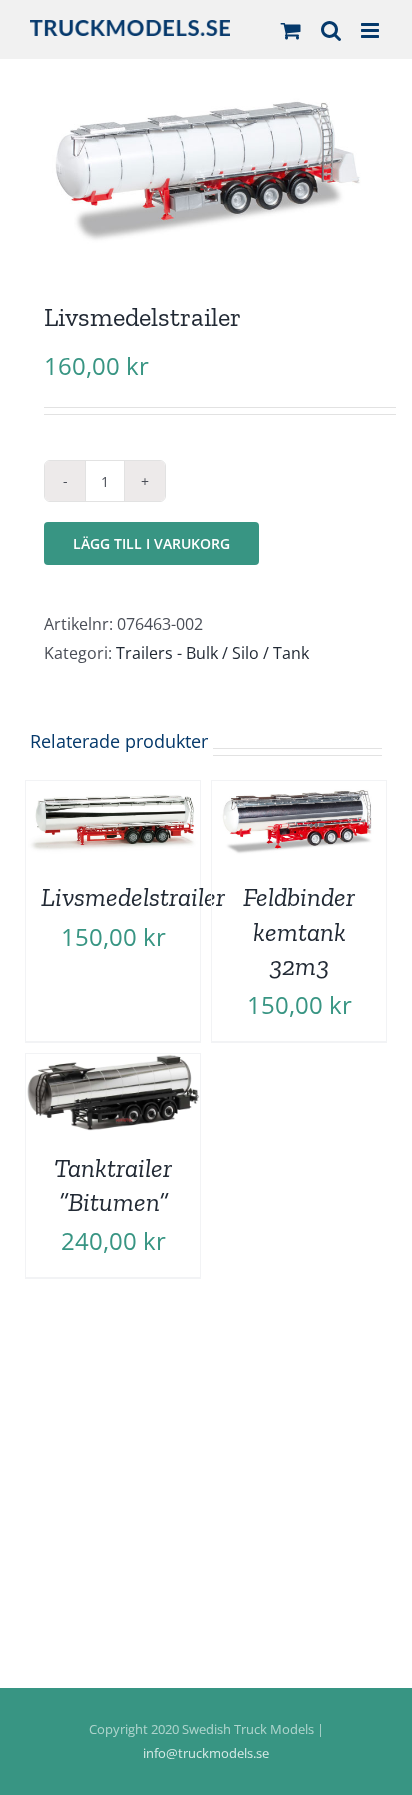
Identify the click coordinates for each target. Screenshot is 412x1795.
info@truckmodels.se (206, 1753)
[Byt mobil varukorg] (291, 30)
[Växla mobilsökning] (331, 30)
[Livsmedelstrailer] (113, 795)
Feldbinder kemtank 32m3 (299, 931)
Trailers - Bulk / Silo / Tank (212, 653)
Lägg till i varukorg (151, 543)
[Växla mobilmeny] (371, 30)
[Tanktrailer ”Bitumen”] (113, 1068)
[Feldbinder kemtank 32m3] (299, 795)
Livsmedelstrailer (133, 897)
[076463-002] (206, 169)
